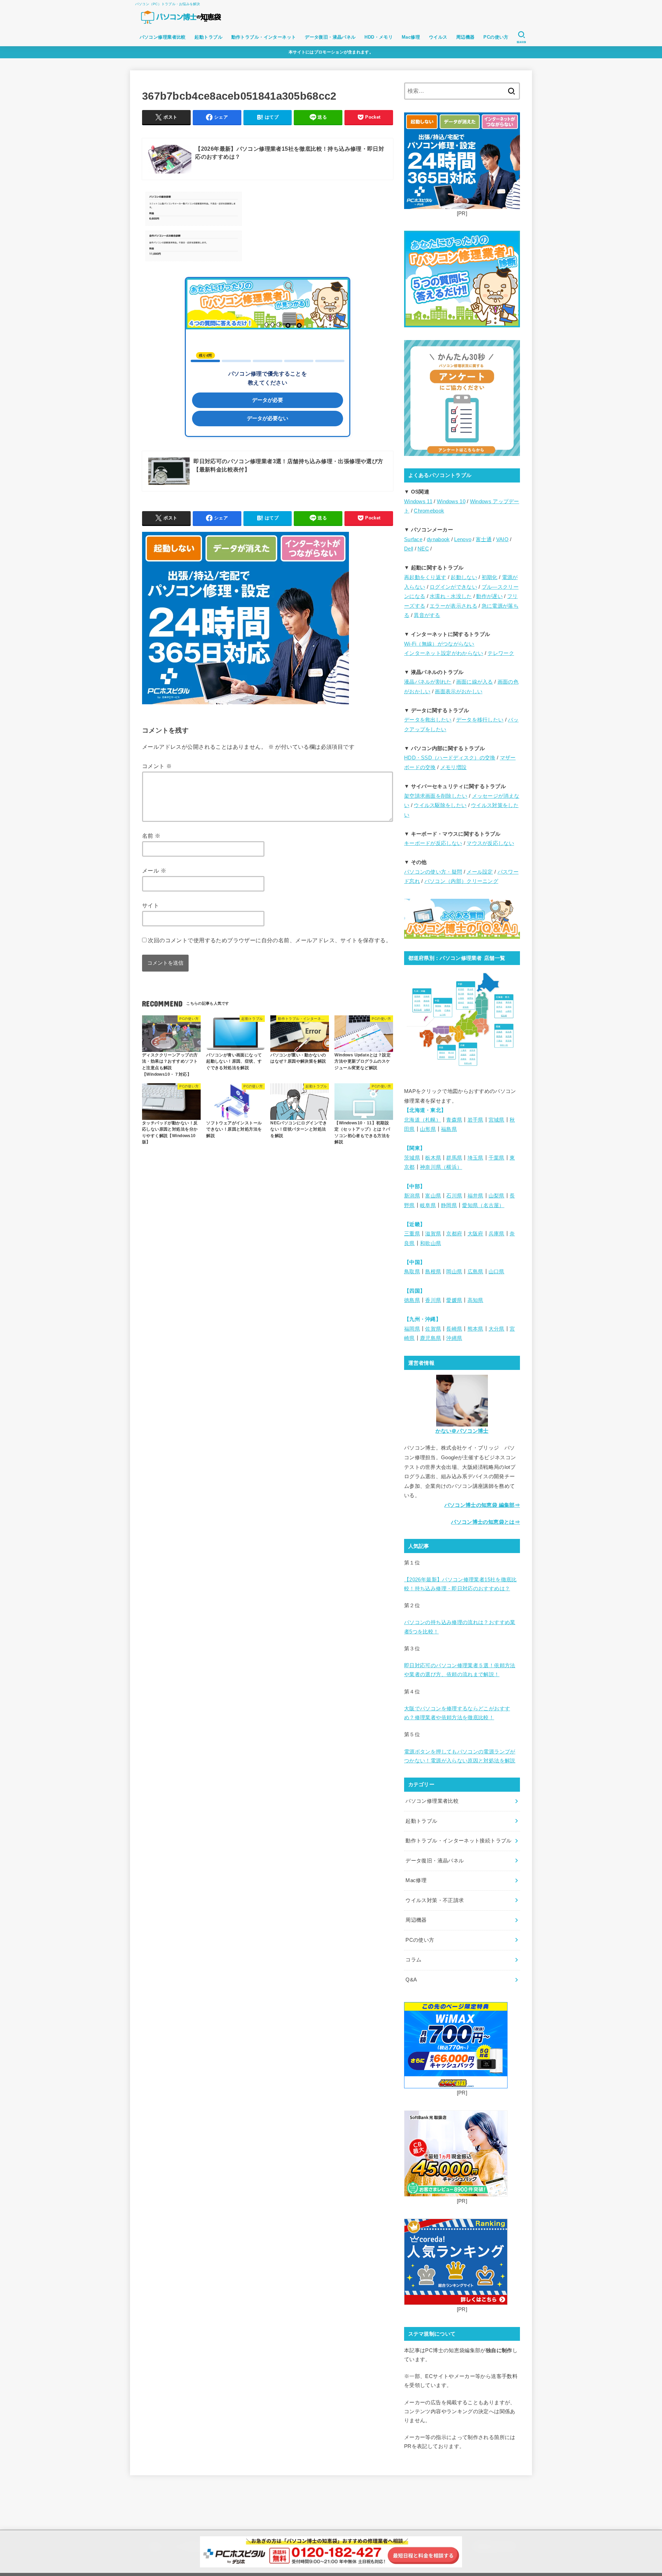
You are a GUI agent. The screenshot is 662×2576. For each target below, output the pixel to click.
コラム (413, 1960)
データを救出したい (428, 720)
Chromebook (429, 511)
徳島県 (412, 1300)
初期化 (490, 577)
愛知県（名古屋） (483, 1205)
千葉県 (496, 1158)
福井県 (475, 1196)
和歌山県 (430, 1243)
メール (154, 871)
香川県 (433, 1300)
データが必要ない (268, 418)
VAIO (502, 539)
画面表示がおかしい (459, 692)
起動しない (464, 577)
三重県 (412, 1234)
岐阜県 (428, 1205)
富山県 (433, 1196)
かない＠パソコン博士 (462, 1431)
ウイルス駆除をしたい (440, 805)
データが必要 (268, 400)
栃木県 (433, 1158)
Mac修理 (411, 37)
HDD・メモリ (379, 37)
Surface (413, 539)
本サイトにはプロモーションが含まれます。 (331, 52)
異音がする (427, 615)
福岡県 (412, 1329)
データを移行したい (480, 720)
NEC (423, 549)
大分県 (496, 1329)
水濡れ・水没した (451, 596)
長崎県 (454, 1329)
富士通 (484, 539)
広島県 (475, 1272)
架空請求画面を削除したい (436, 796)
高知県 (475, 1300)
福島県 (449, 1129)
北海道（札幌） (423, 1120)
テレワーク (501, 653)
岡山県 (454, 1272)
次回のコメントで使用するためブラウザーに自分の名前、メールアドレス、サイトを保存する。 (270, 940)
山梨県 (496, 1196)
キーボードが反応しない (433, 843)
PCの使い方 (496, 37)
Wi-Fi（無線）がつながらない (439, 644)
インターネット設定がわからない (444, 653)
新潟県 (412, 1196)
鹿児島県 (430, 1338)
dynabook (438, 539)
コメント (157, 766)
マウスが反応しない (490, 843)
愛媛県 (454, 1300)
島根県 (433, 1272)
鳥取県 (412, 1272)
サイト (151, 905)
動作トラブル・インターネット (264, 37)
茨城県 (412, 1158)
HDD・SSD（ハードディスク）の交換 (450, 758)
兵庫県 (496, 1234)
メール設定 (480, 872)
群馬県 (454, 1158)
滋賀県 (433, 1234)
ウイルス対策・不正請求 (435, 1900)
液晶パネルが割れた (428, 682)
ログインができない (453, 587)
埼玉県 (475, 1158)
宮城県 (496, 1120)
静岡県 (449, 1205)
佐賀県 (433, 1329)
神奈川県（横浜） (441, 1167)
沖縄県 (454, 1338)
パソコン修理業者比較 (163, 37)
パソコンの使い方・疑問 (433, 872)
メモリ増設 (454, 767)
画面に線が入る (475, 682)
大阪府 (475, 1234)
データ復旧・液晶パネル (330, 37)
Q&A (411, 1980)
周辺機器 (465, 37)
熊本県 (475, 1329)
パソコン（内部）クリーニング (461, 881)
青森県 (454, 1120)
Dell (409, 549)
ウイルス (438, 37)
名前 (151, 836)
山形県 (428, 1129)
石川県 (454, 1196)
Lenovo (463, 539)
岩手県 (475, 1120)
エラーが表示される (453, 606)
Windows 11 (418, 501)
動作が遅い (489, 596)
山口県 (496, 1272)
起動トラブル (208, 37)
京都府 (454, 1234)
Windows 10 (451, 501)
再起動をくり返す (425, 577)
